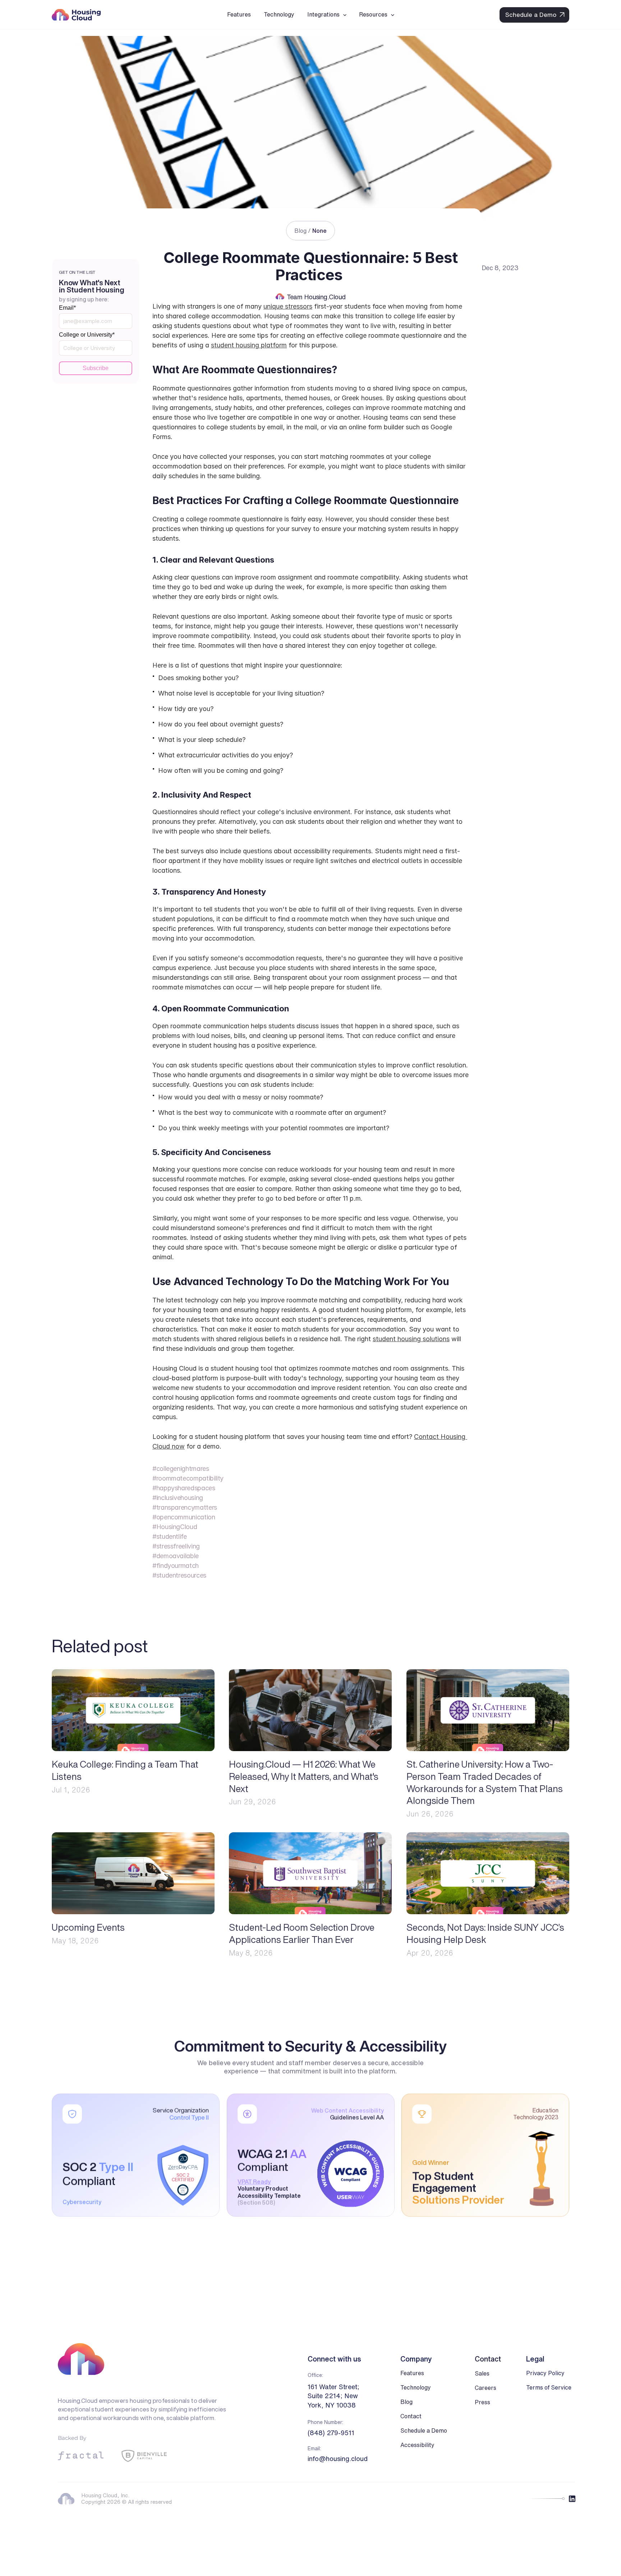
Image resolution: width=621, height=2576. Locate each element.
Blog (406, 2402)
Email (67, 308)
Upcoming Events (88, 1927)
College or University (87, 335)
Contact (411, 2416)
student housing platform (249, 345)
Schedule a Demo (424, 2430)
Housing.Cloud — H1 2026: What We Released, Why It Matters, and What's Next (305, 1776)
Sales (482, 2373)
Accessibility (417, 2445)
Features (412, 2373)
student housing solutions (411, 1339)
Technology (416, 2387)
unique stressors (288, 306)
